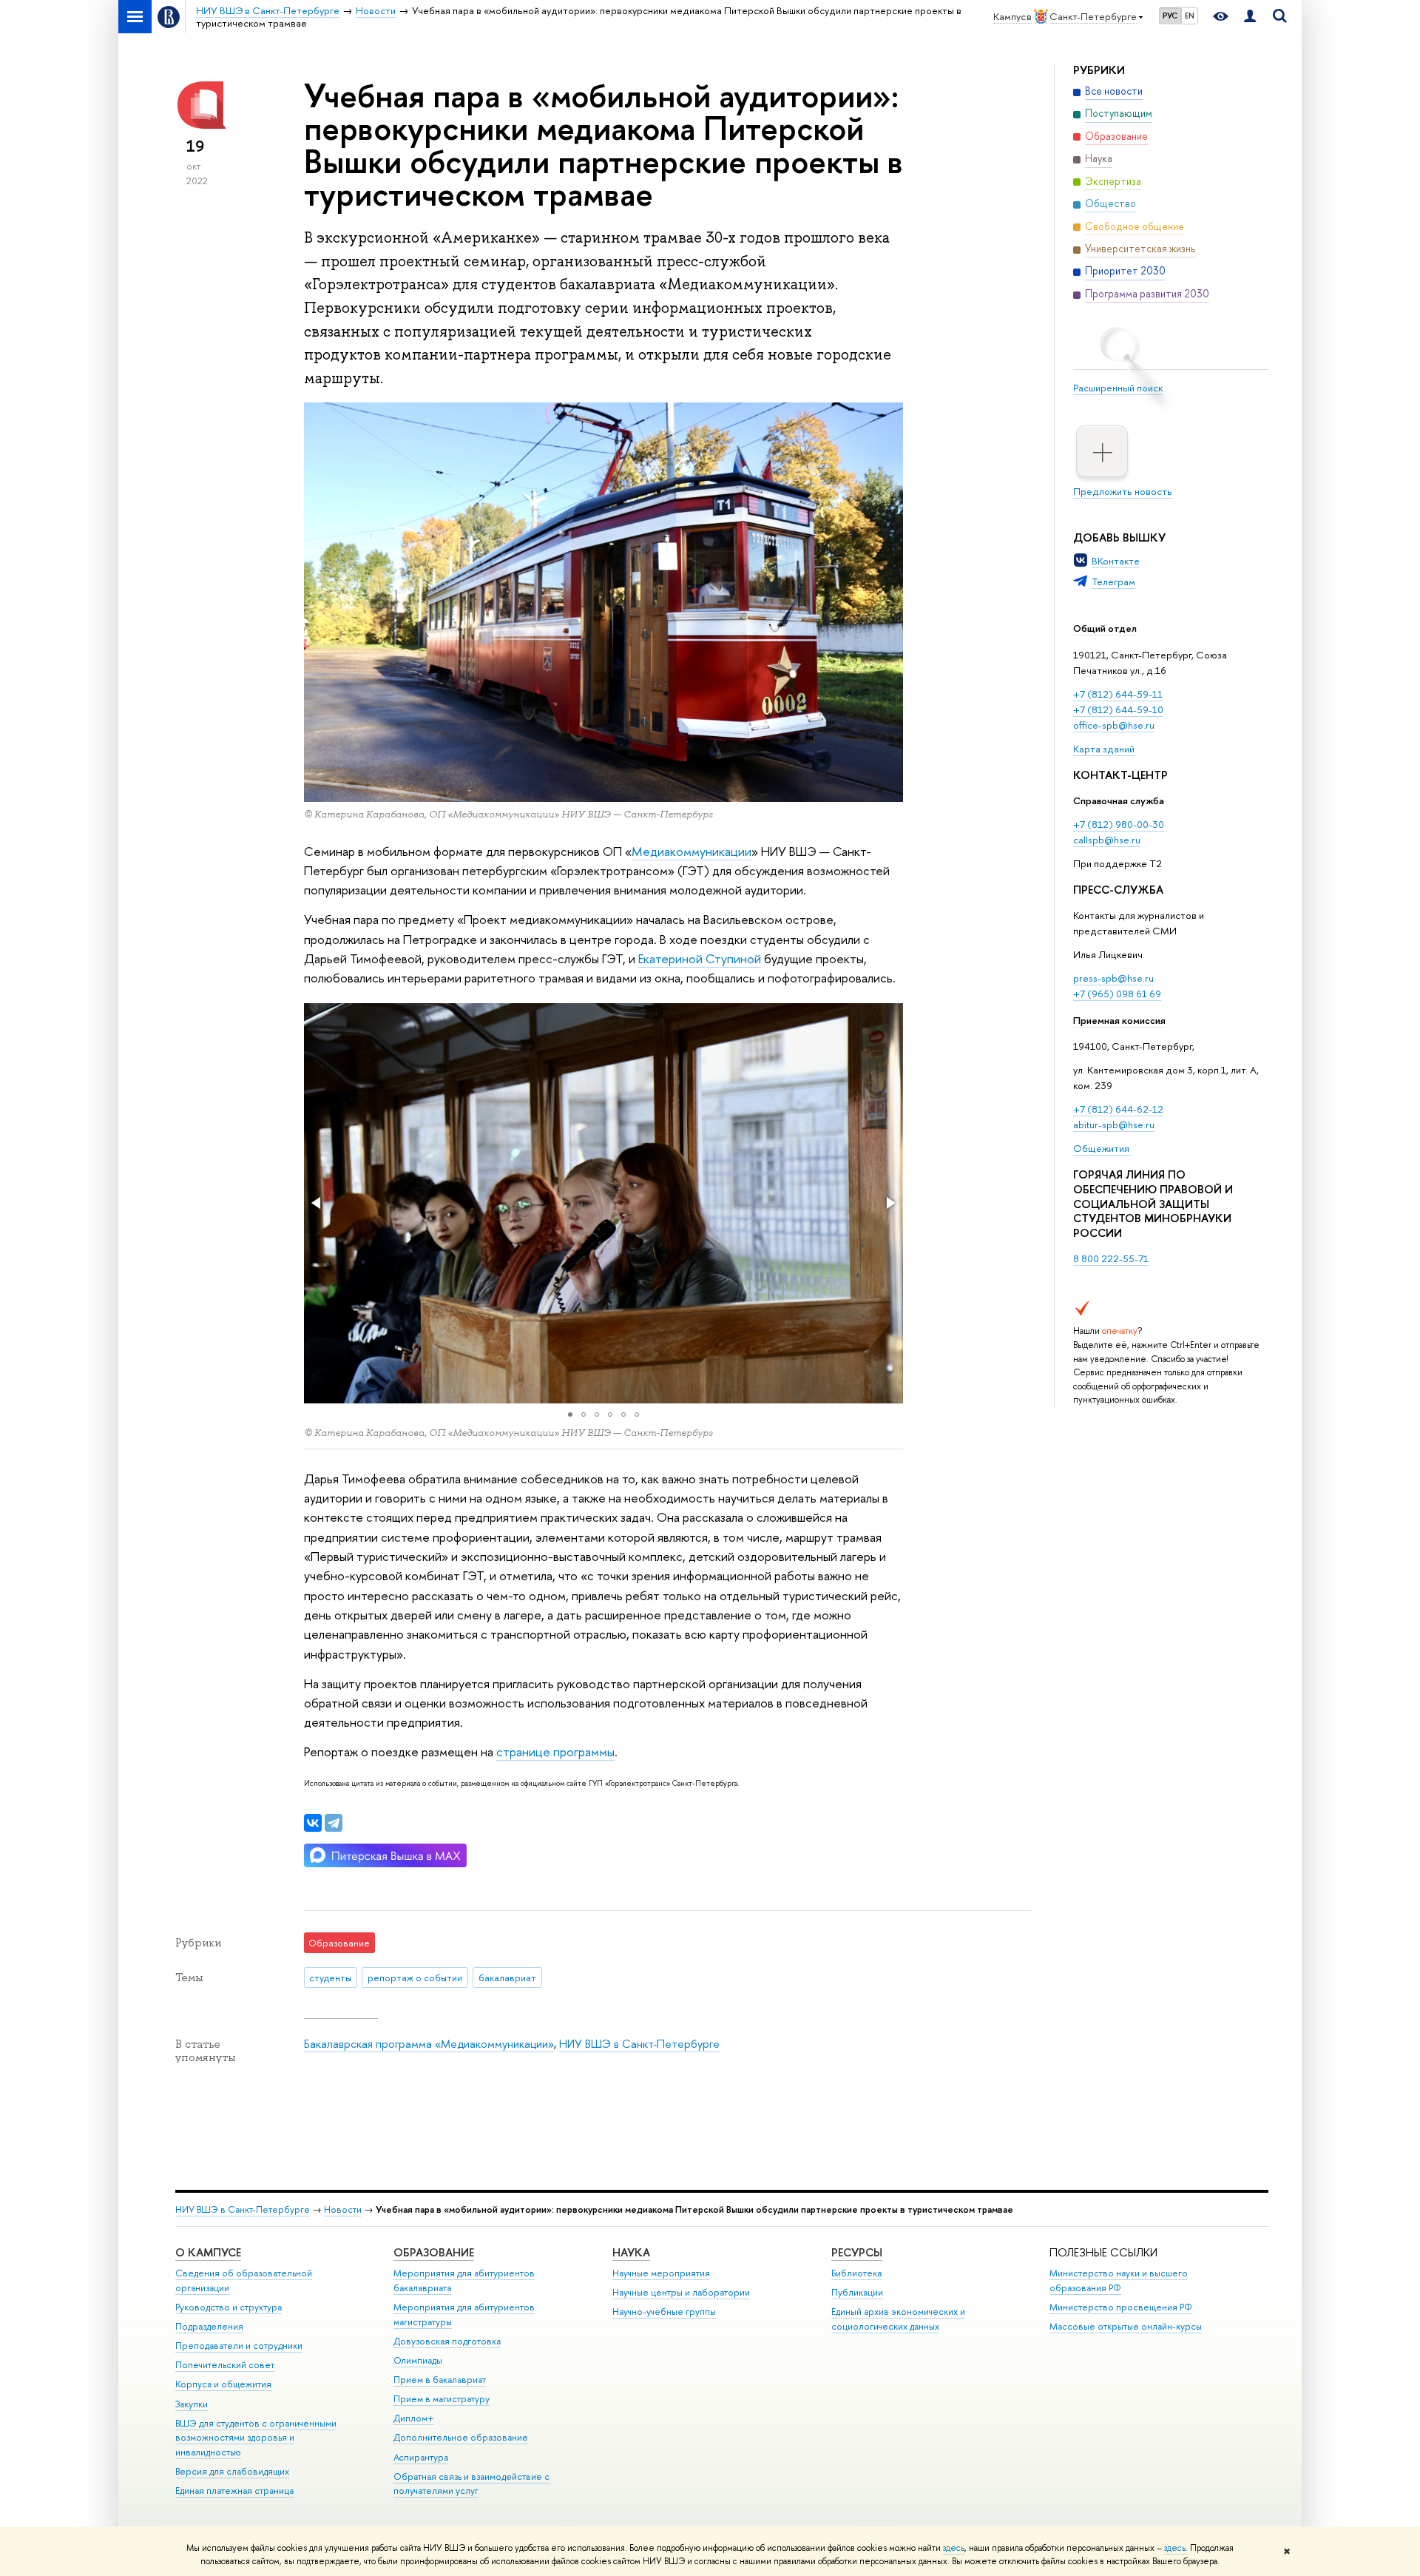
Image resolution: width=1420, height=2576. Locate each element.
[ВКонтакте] (313, 1823)
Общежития (1102, 1148)
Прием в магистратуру (442, 2399)
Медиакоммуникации (692, 851)
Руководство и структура (229, 2307)
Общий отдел (1105, 628)
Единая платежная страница (234, 2491)
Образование (434, 2252)
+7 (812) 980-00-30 (1119, 824)
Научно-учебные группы (664, 2312)
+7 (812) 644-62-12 (1118, 1109)
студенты (330, 1977)
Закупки (192, 2404)
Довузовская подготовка (447, 2341)
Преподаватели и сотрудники (239, 2346)
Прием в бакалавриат (440, 2380)
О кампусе (208, 2252)
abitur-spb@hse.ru (1114, 1125)
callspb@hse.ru (1107, 840)
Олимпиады (418, 2360)
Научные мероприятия (661, 2273)
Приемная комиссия (1119, 1020)
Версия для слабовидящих (232, 2471)
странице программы (555, 1751)
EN (1190, 16)
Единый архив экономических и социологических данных (898, 2319)
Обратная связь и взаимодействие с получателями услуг (471, 2484)
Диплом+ (414, 2418)
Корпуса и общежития (223, 2384)
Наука (631, 2252)
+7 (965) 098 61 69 (1117, 994)
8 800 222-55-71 (1111, 1258)
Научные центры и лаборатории (681, 2292)
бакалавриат (507, 1977)
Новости (343, 2209)
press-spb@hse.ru (1113, 978)
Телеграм (1113, 581)
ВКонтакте (1116, 561)
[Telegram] (334, 1823)
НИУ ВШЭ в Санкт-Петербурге (639, 2044)
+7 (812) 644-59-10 (1118, 709)
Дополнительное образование (461, 2437)
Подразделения (209, 2326)
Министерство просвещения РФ (1121, 2307)
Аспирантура (421, 2457)
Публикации (857, 2292)
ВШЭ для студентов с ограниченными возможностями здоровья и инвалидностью (256, 2438)
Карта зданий (1104, 749)
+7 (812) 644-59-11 (1118, 694)
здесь (954, 2548)
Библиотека (856, 2273)
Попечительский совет (225, 2365)
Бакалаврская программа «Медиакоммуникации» (429, 2044)
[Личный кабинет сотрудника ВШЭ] (1250, 17)
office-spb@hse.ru (1114, 725)
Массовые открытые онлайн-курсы (1126, 2326)
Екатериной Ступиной (700, 958)
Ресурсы (857, 2252)
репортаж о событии (415, 1977)
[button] (317, 1203)
